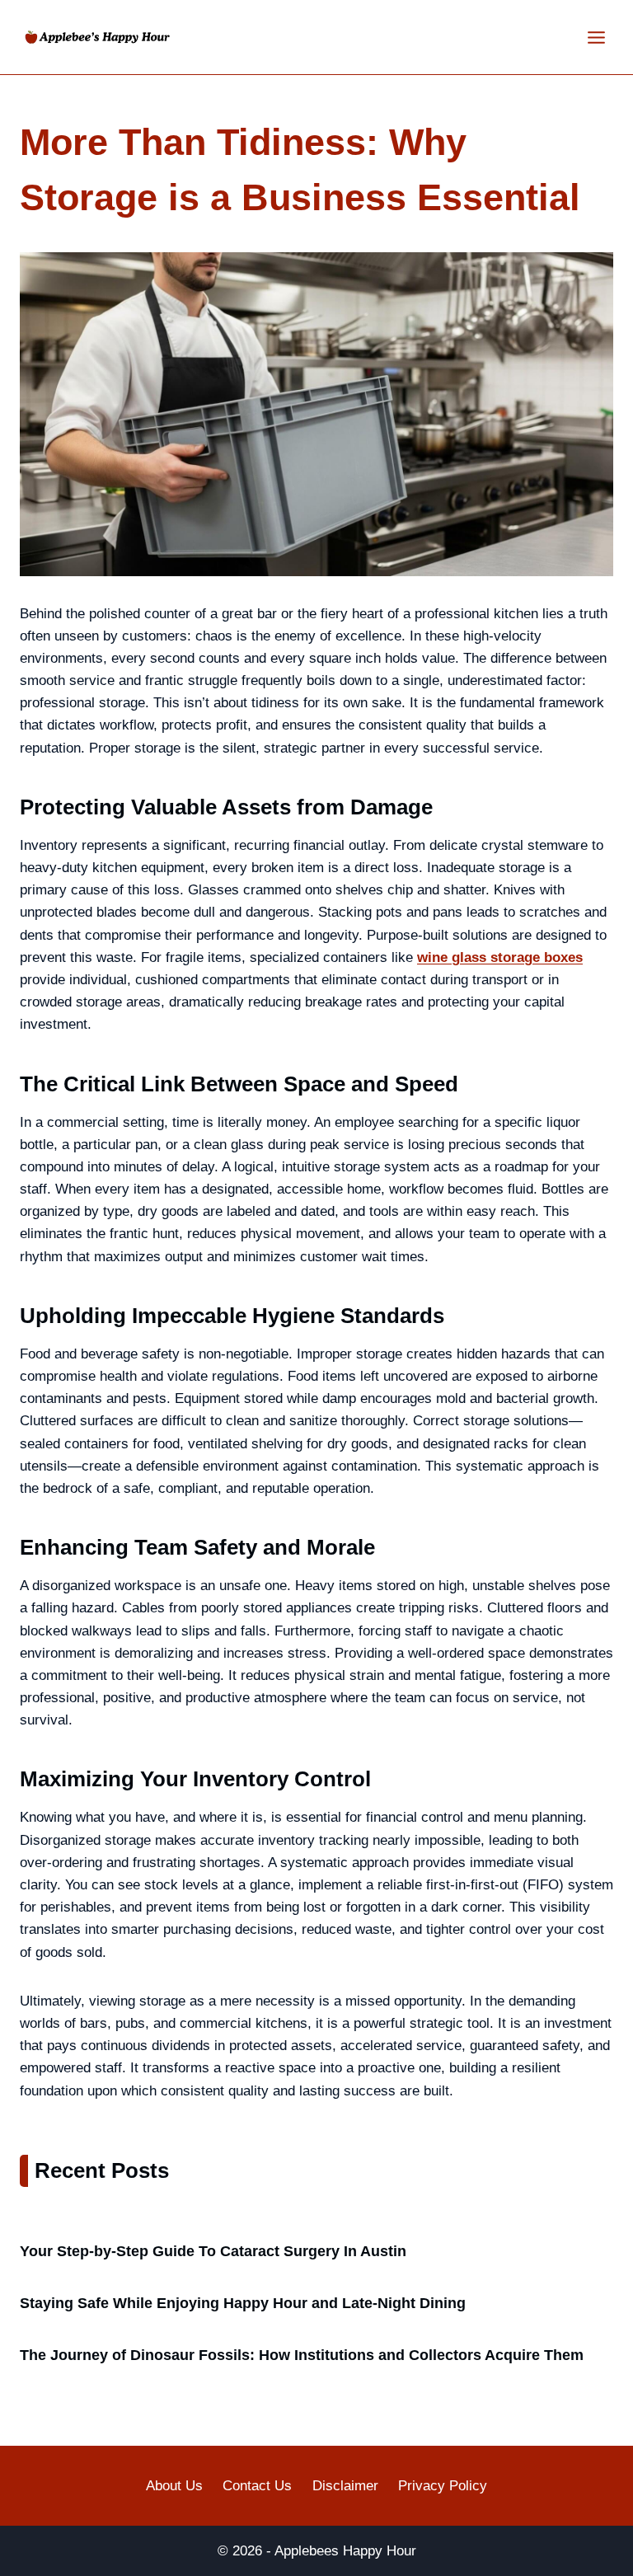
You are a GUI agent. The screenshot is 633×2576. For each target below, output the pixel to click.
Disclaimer (345, 2486)
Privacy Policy (443, 2486)
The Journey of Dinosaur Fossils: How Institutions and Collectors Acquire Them (302, 2355)
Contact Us (257, 2486)
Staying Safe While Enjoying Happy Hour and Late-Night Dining (243, 2303)
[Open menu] (596, 37)
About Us (174, 2486)
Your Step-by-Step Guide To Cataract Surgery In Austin (213, 2251)
